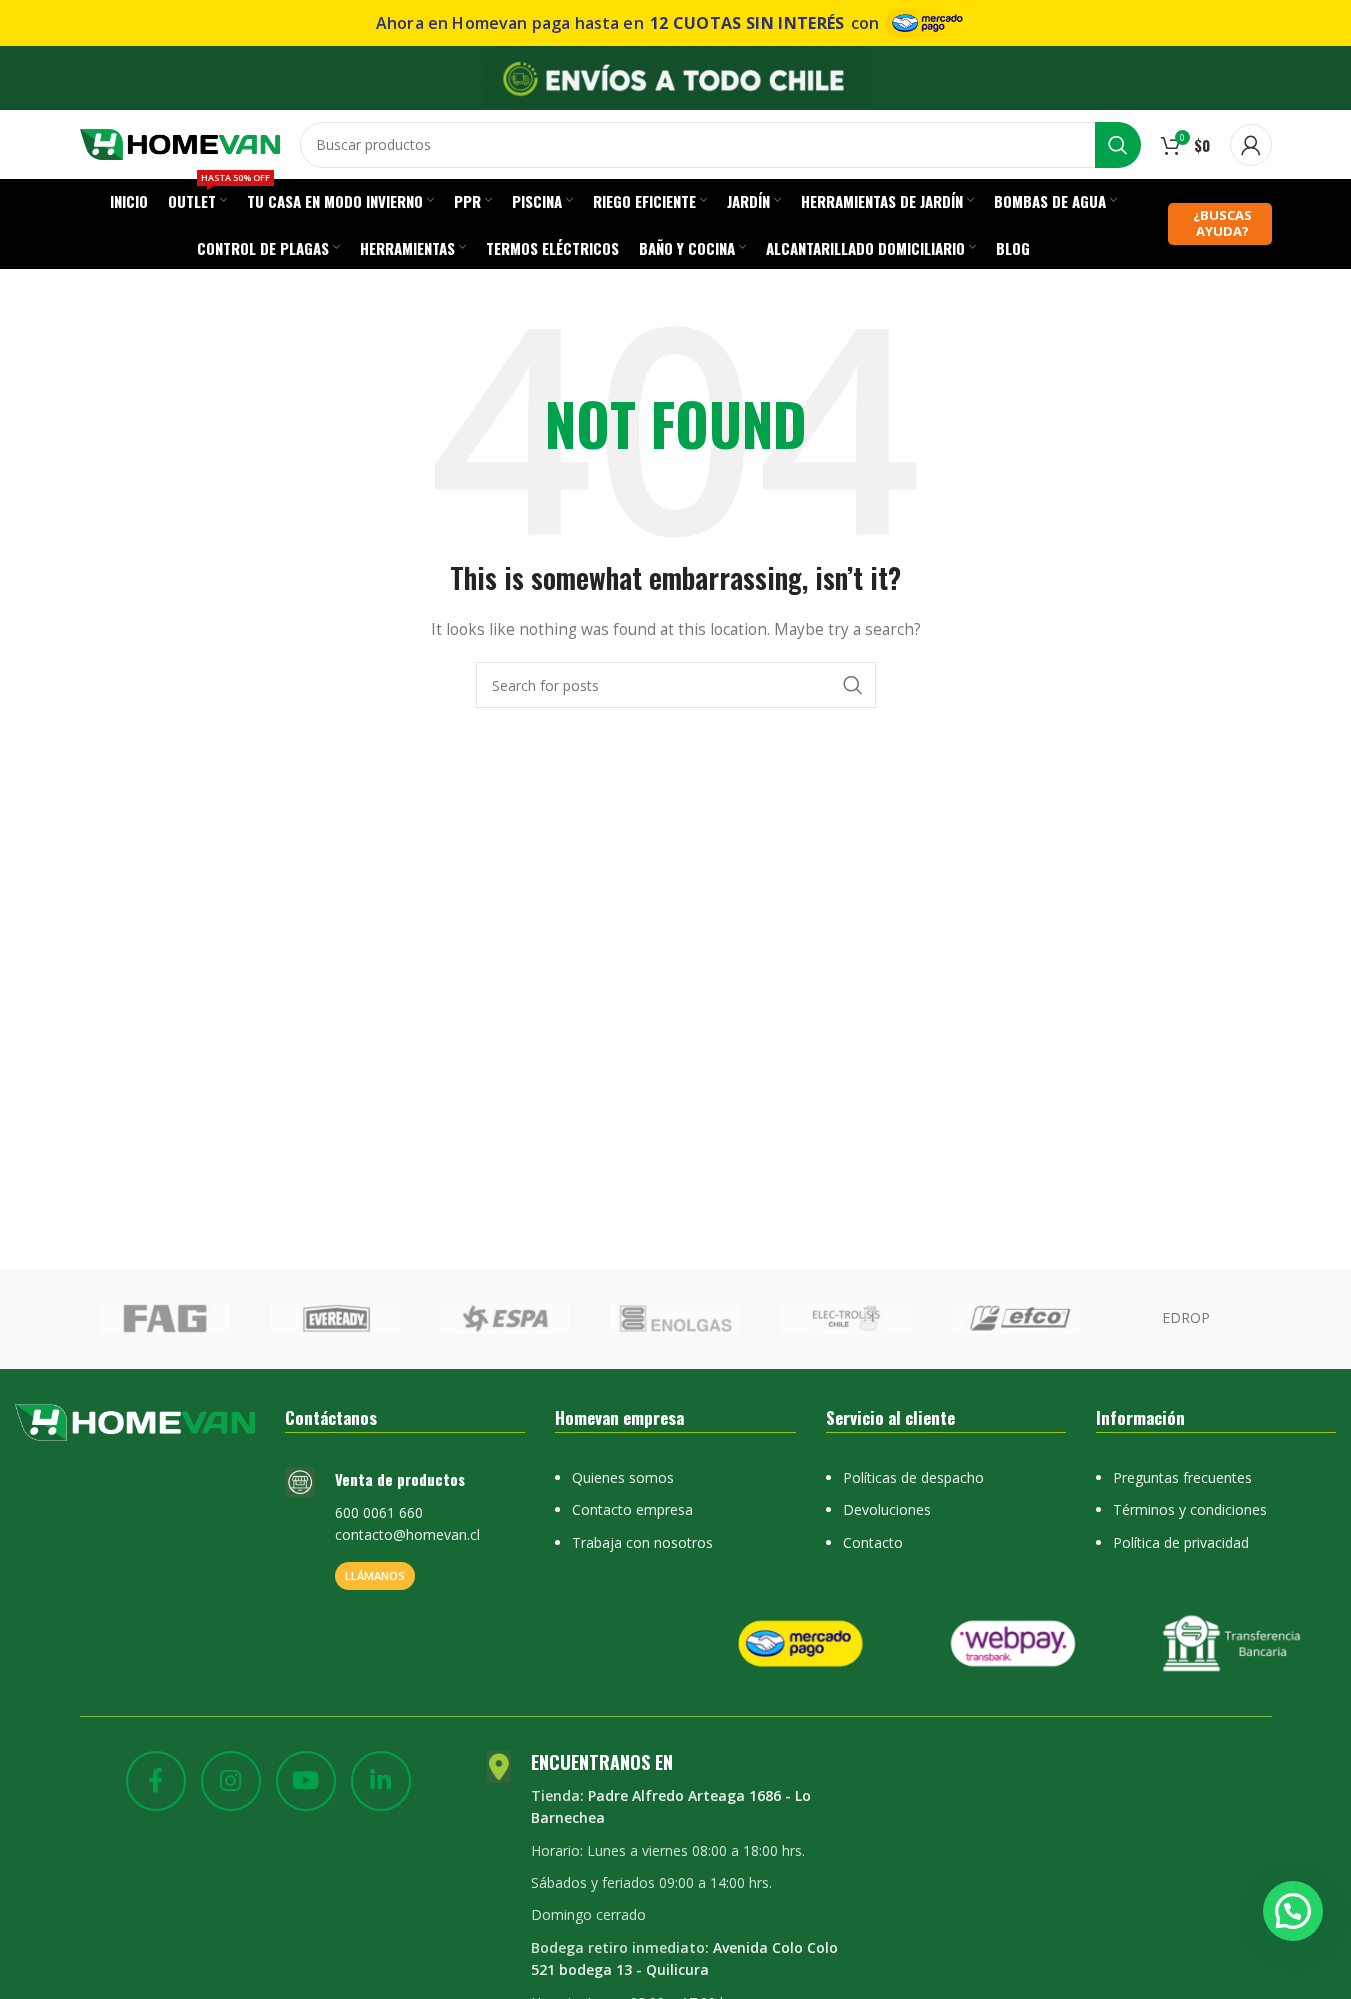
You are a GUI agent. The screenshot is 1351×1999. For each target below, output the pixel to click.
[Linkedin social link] (381, 1781)
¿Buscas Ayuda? (1222, 223)
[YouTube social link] (306, 1781)
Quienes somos (623, 1477)
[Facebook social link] (156, 1781)
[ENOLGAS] (675, 1319)
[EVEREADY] (335, 1319)
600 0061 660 (379, 1512)
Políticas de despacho (913, 1477)
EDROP (1186, 1317)
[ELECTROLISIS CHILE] (845, 1319)
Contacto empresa (632, 1509)
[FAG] (164, 1319)
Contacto (873, 1542)
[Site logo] (180, 142)
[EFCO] (1016, 1319)
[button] (1293, 1911)
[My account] (1251, 145)
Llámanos (375, 1575)
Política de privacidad (1181, 1542)
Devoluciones (887, 1509)
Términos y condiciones (1190, 1509)
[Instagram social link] (231, 1781)
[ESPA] (505, 1319)
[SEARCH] (1118, 145)
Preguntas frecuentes (1182, 1477)
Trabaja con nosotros (642, 1542)
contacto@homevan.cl (407, 1534)
